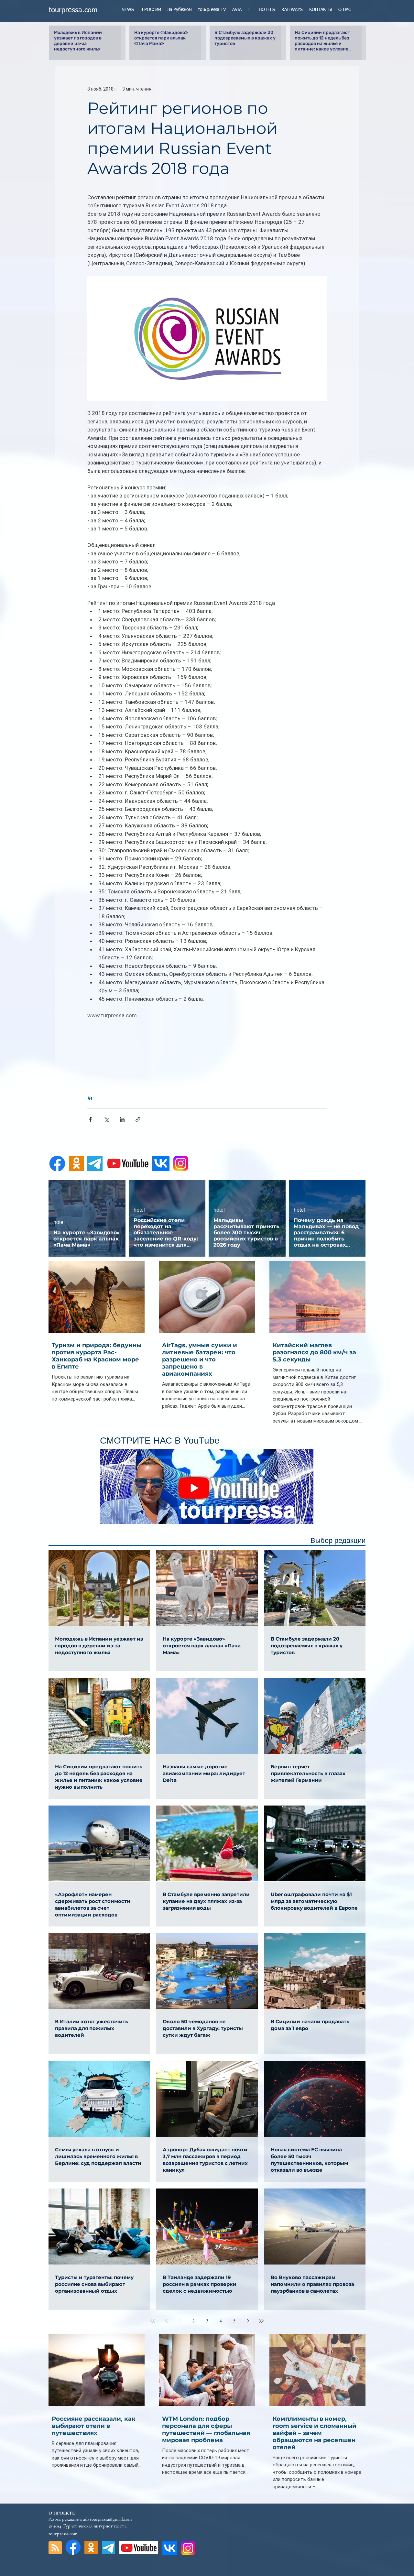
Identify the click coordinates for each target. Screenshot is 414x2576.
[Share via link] (138, 1119)
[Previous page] (166, 2321)
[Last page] (261, 2321)
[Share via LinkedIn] (122, 1119)
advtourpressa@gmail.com (107, 2519)
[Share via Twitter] (106, 1119)
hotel (59, 1222)
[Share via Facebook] (90, 1119)
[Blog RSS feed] (55, 2548)
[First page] (153, 2321)
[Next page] (248, 2321)
